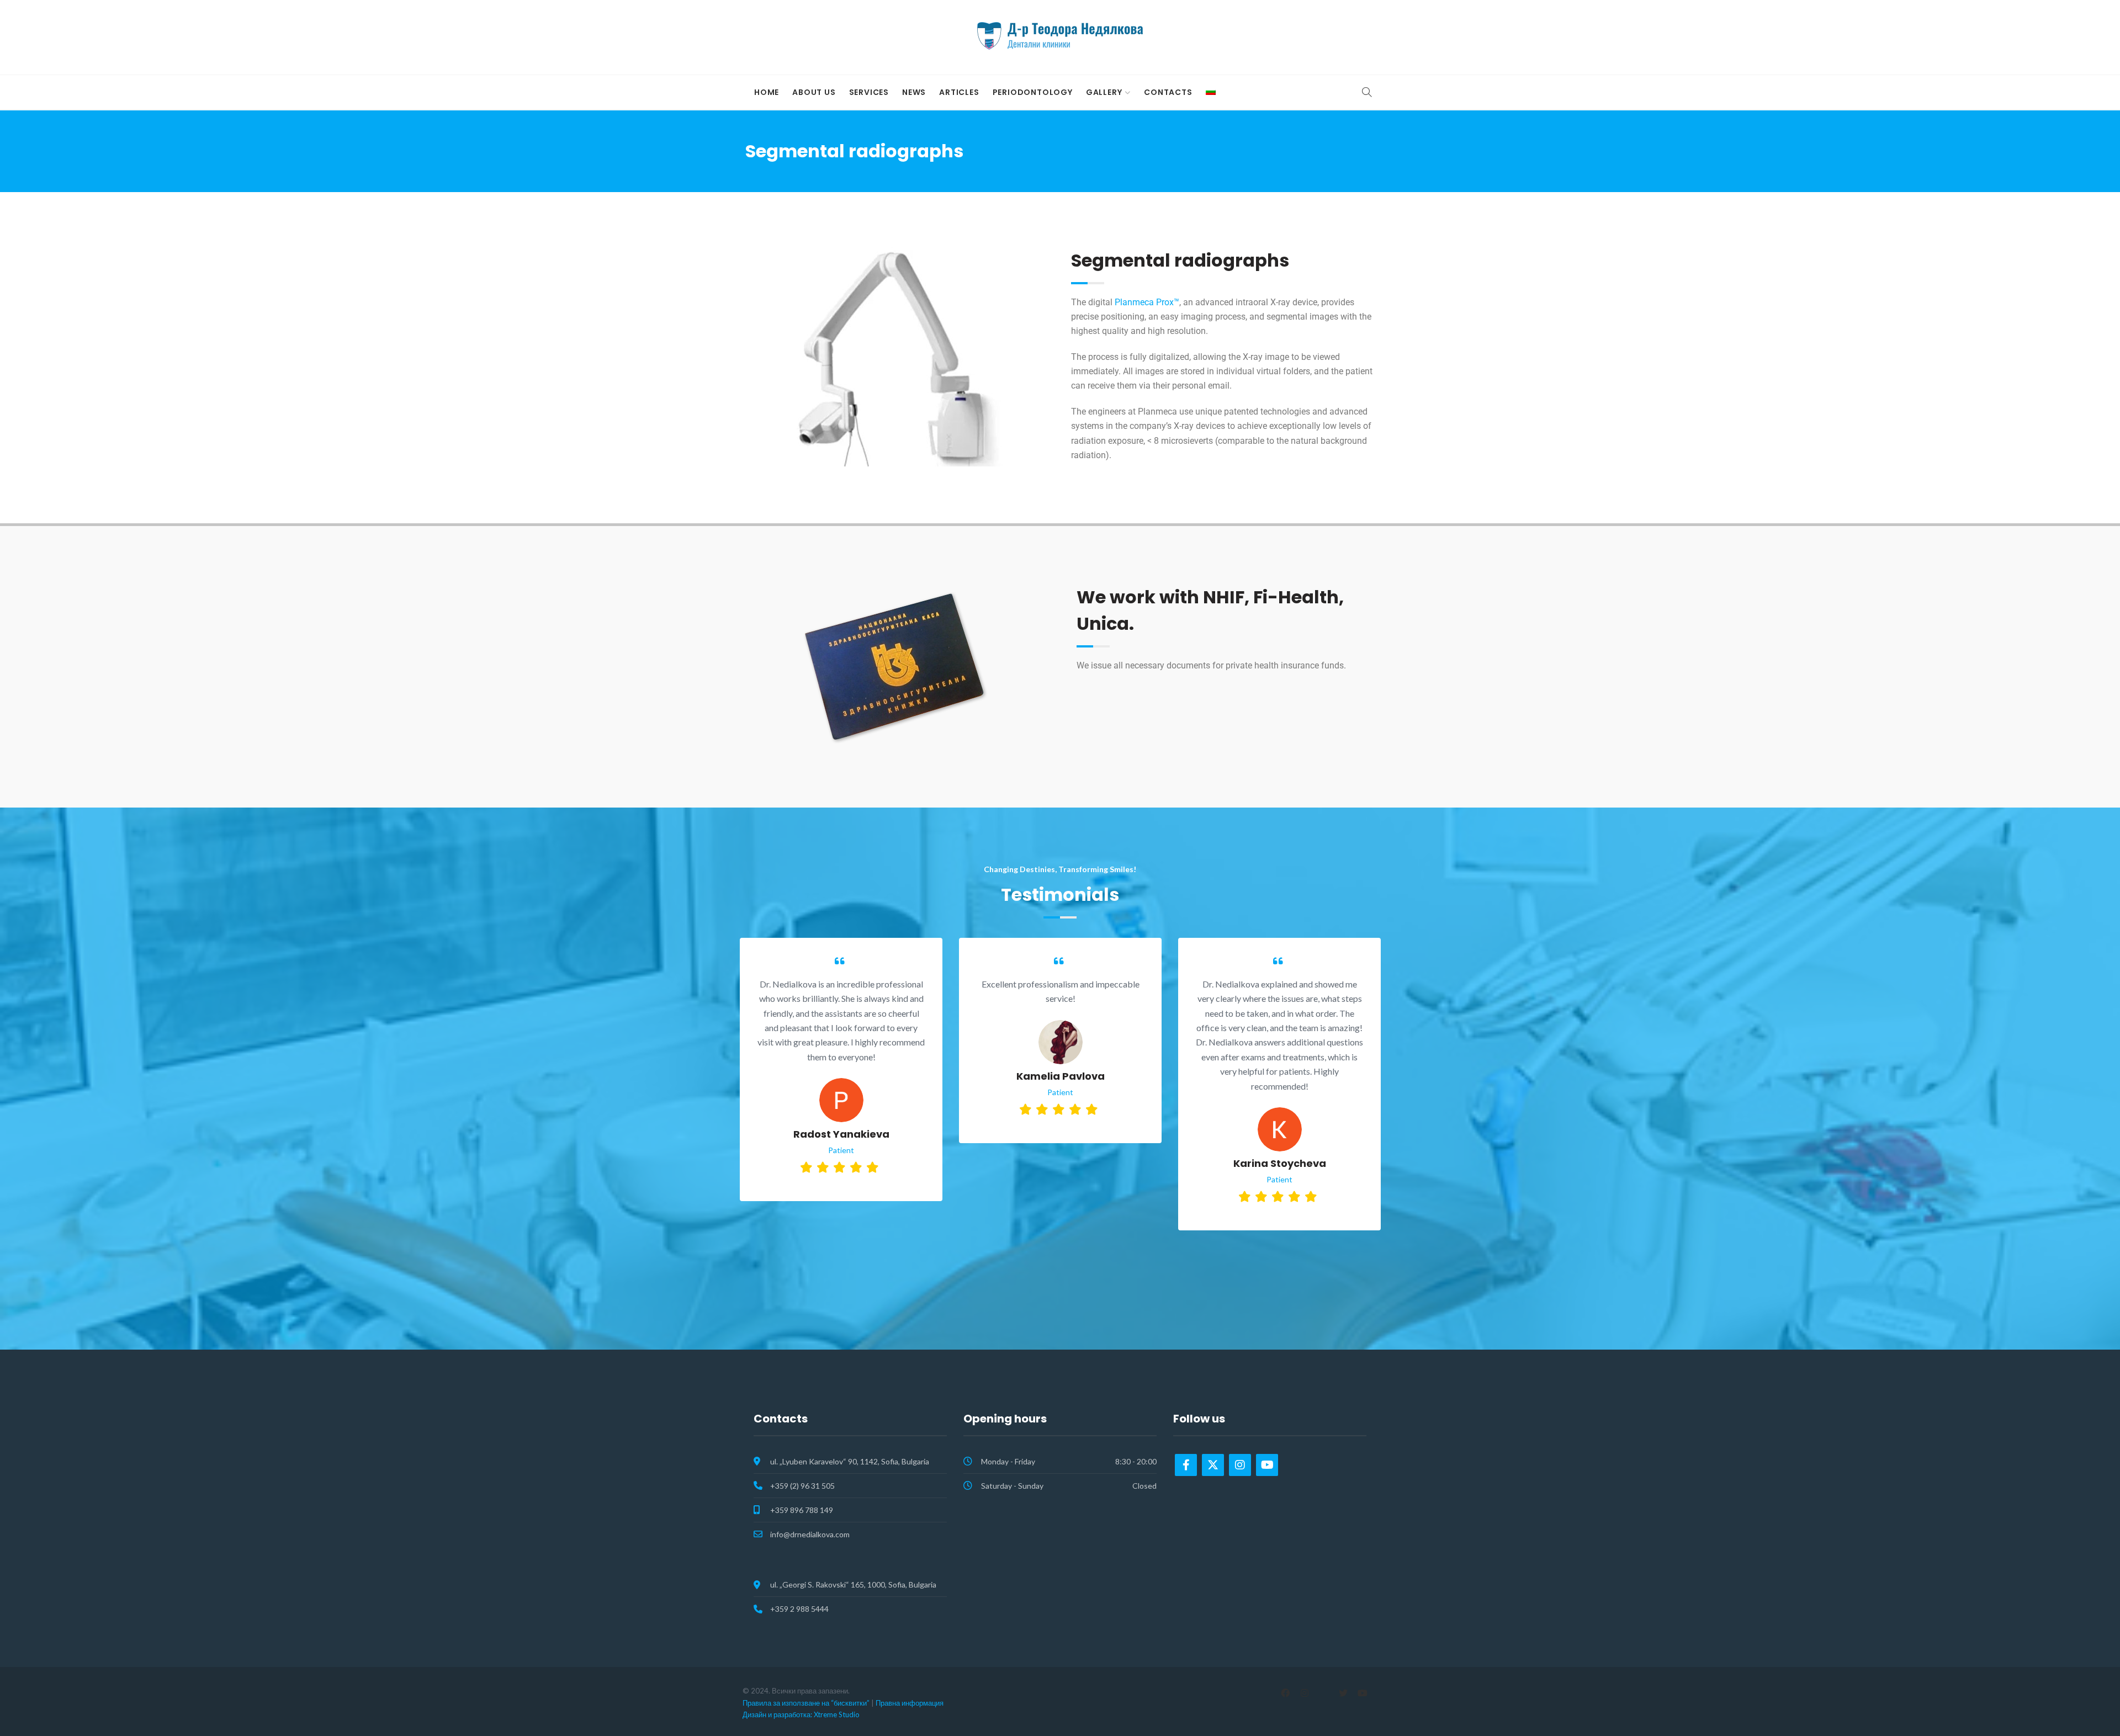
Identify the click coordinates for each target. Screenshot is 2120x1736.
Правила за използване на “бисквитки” (806, 1703)
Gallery (1104, 92)
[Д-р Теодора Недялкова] (1060, 36)
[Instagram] (1240, 1465)
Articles (959, 92)
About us (814, 92)
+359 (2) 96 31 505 (802, 1486)
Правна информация (910, 1703)
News (914, 92)
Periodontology (1033, 92)
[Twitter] (1213, 1465)
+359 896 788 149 (802, 1510)
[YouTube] (1362, 1693)
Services (869, 92)
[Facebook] (1186, 1465)
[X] (1343, 1693)
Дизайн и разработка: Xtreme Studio (801, 1714)
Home (767, 92)
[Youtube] (1267, 1465)
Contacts (1168, 92)
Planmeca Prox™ (1147, 302)
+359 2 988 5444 (799, 1609)
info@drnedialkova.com (810, 1534)
